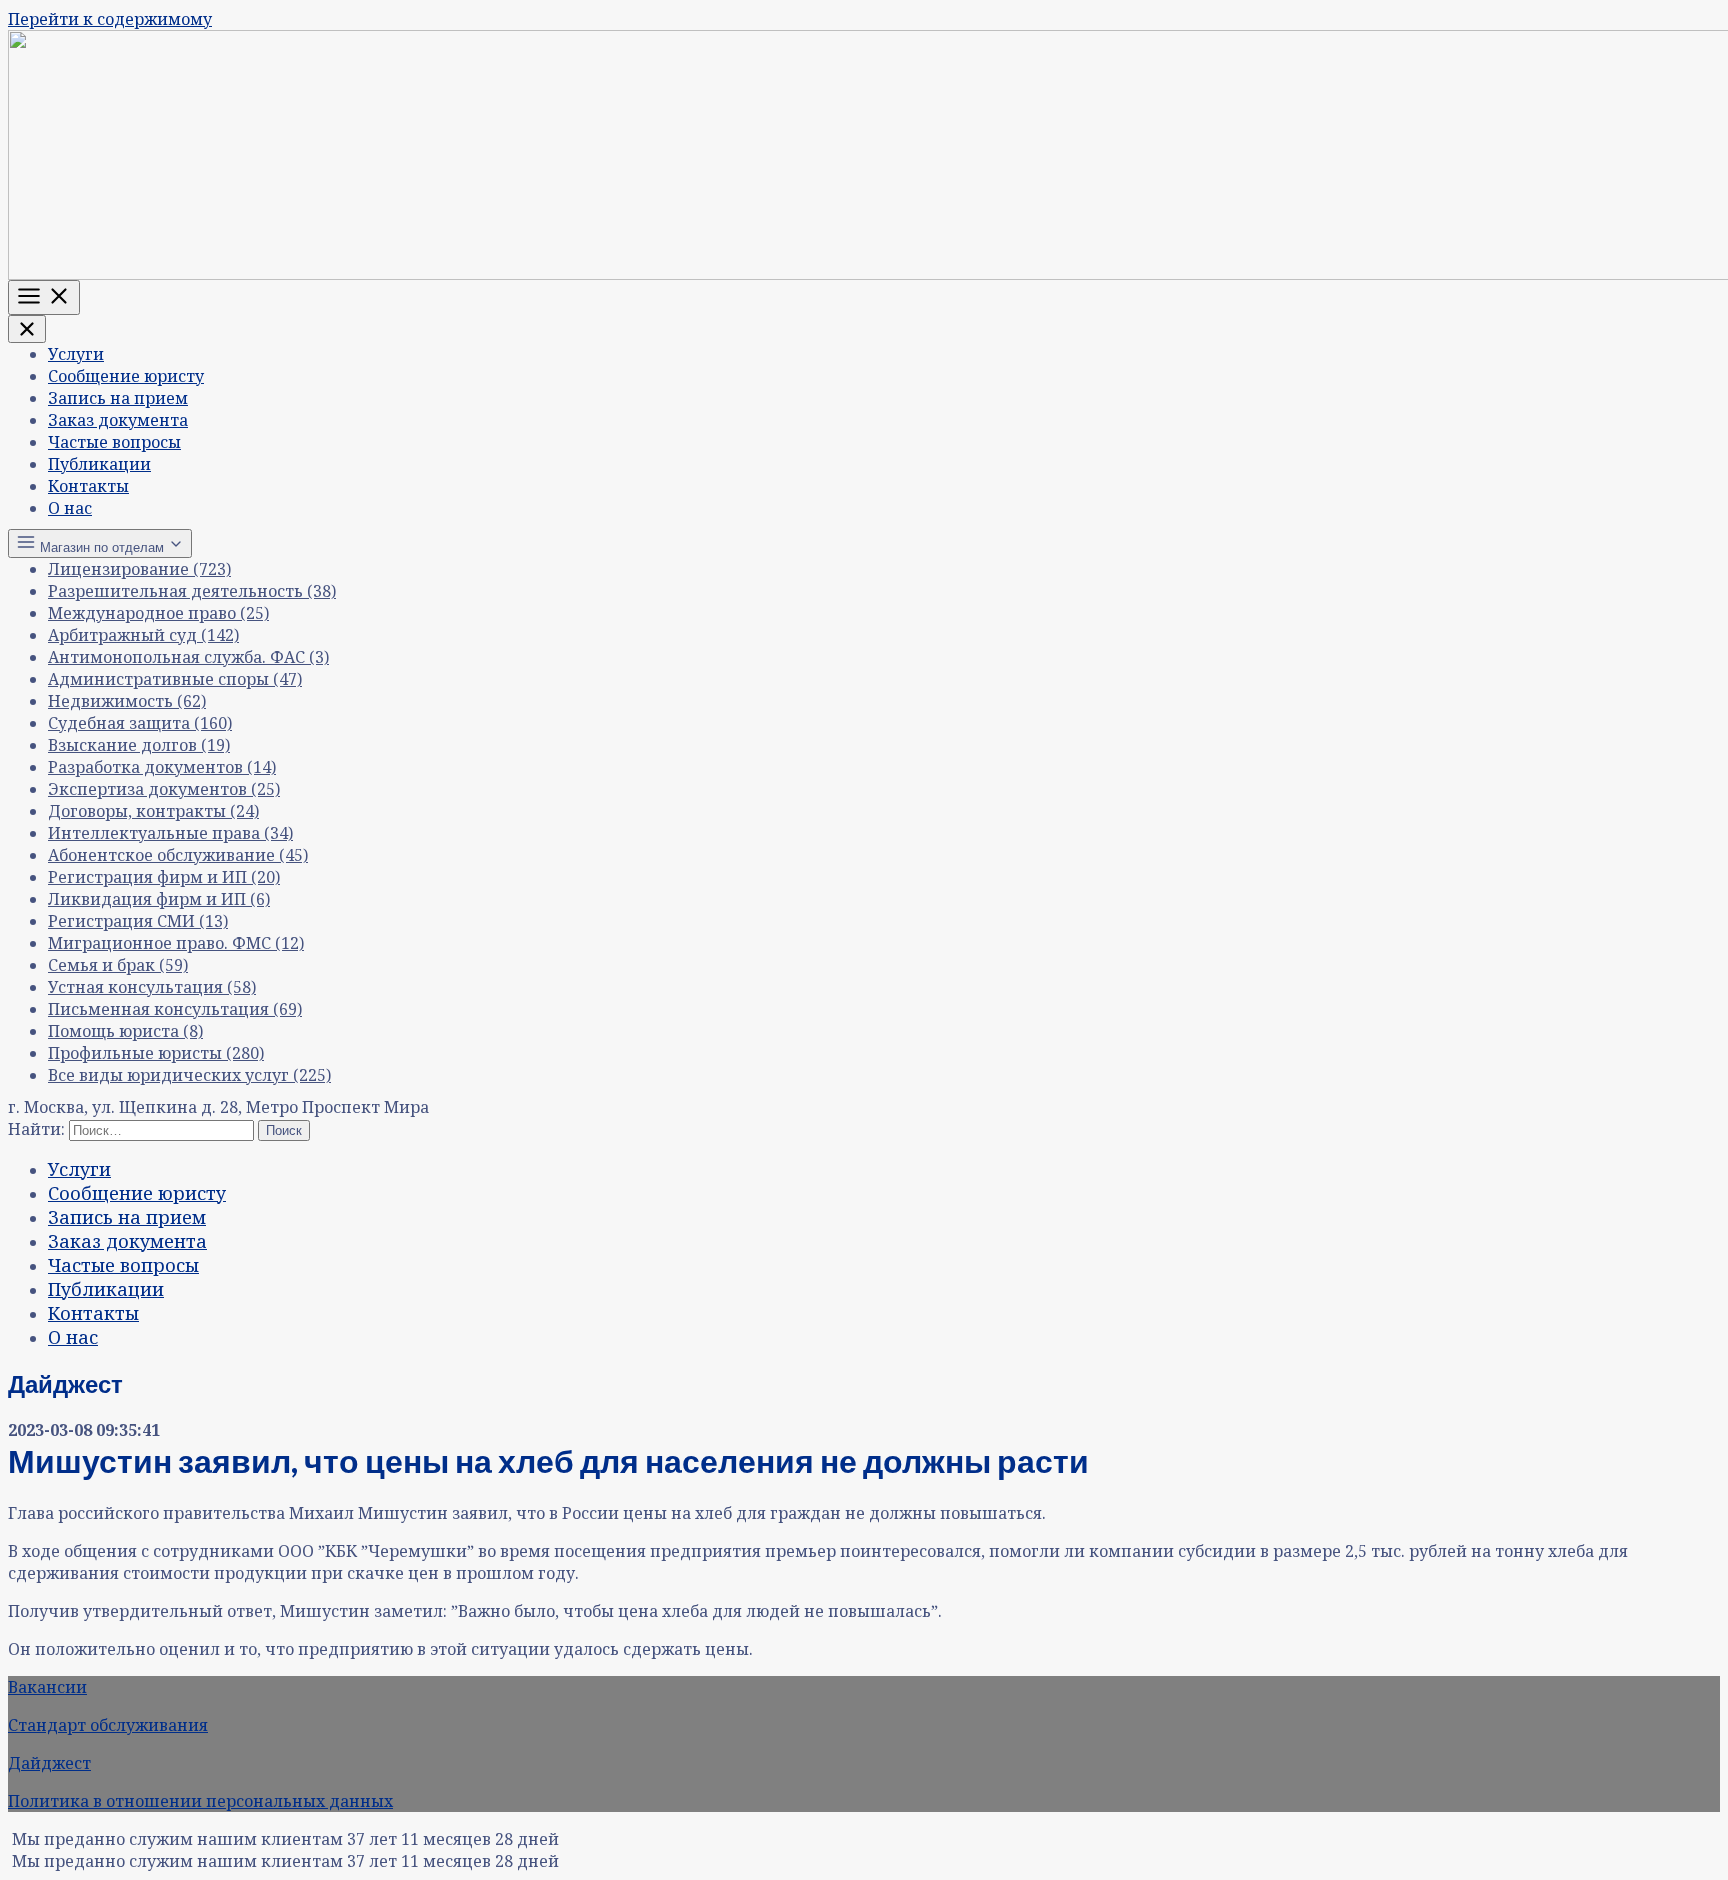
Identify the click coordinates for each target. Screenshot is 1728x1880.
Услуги (76, 354)
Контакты (88, 486)
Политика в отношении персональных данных (200, 1801)
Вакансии (47, 1687)
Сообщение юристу (126, 376)
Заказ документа (118, 420)
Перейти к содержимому (110, 19)
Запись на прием (118, 398)
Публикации (99, 464)
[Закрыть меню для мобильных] (27, 329)
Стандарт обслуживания (108, 1725)
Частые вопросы (114, 442)
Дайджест (49, 1763)
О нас (70, 508)
